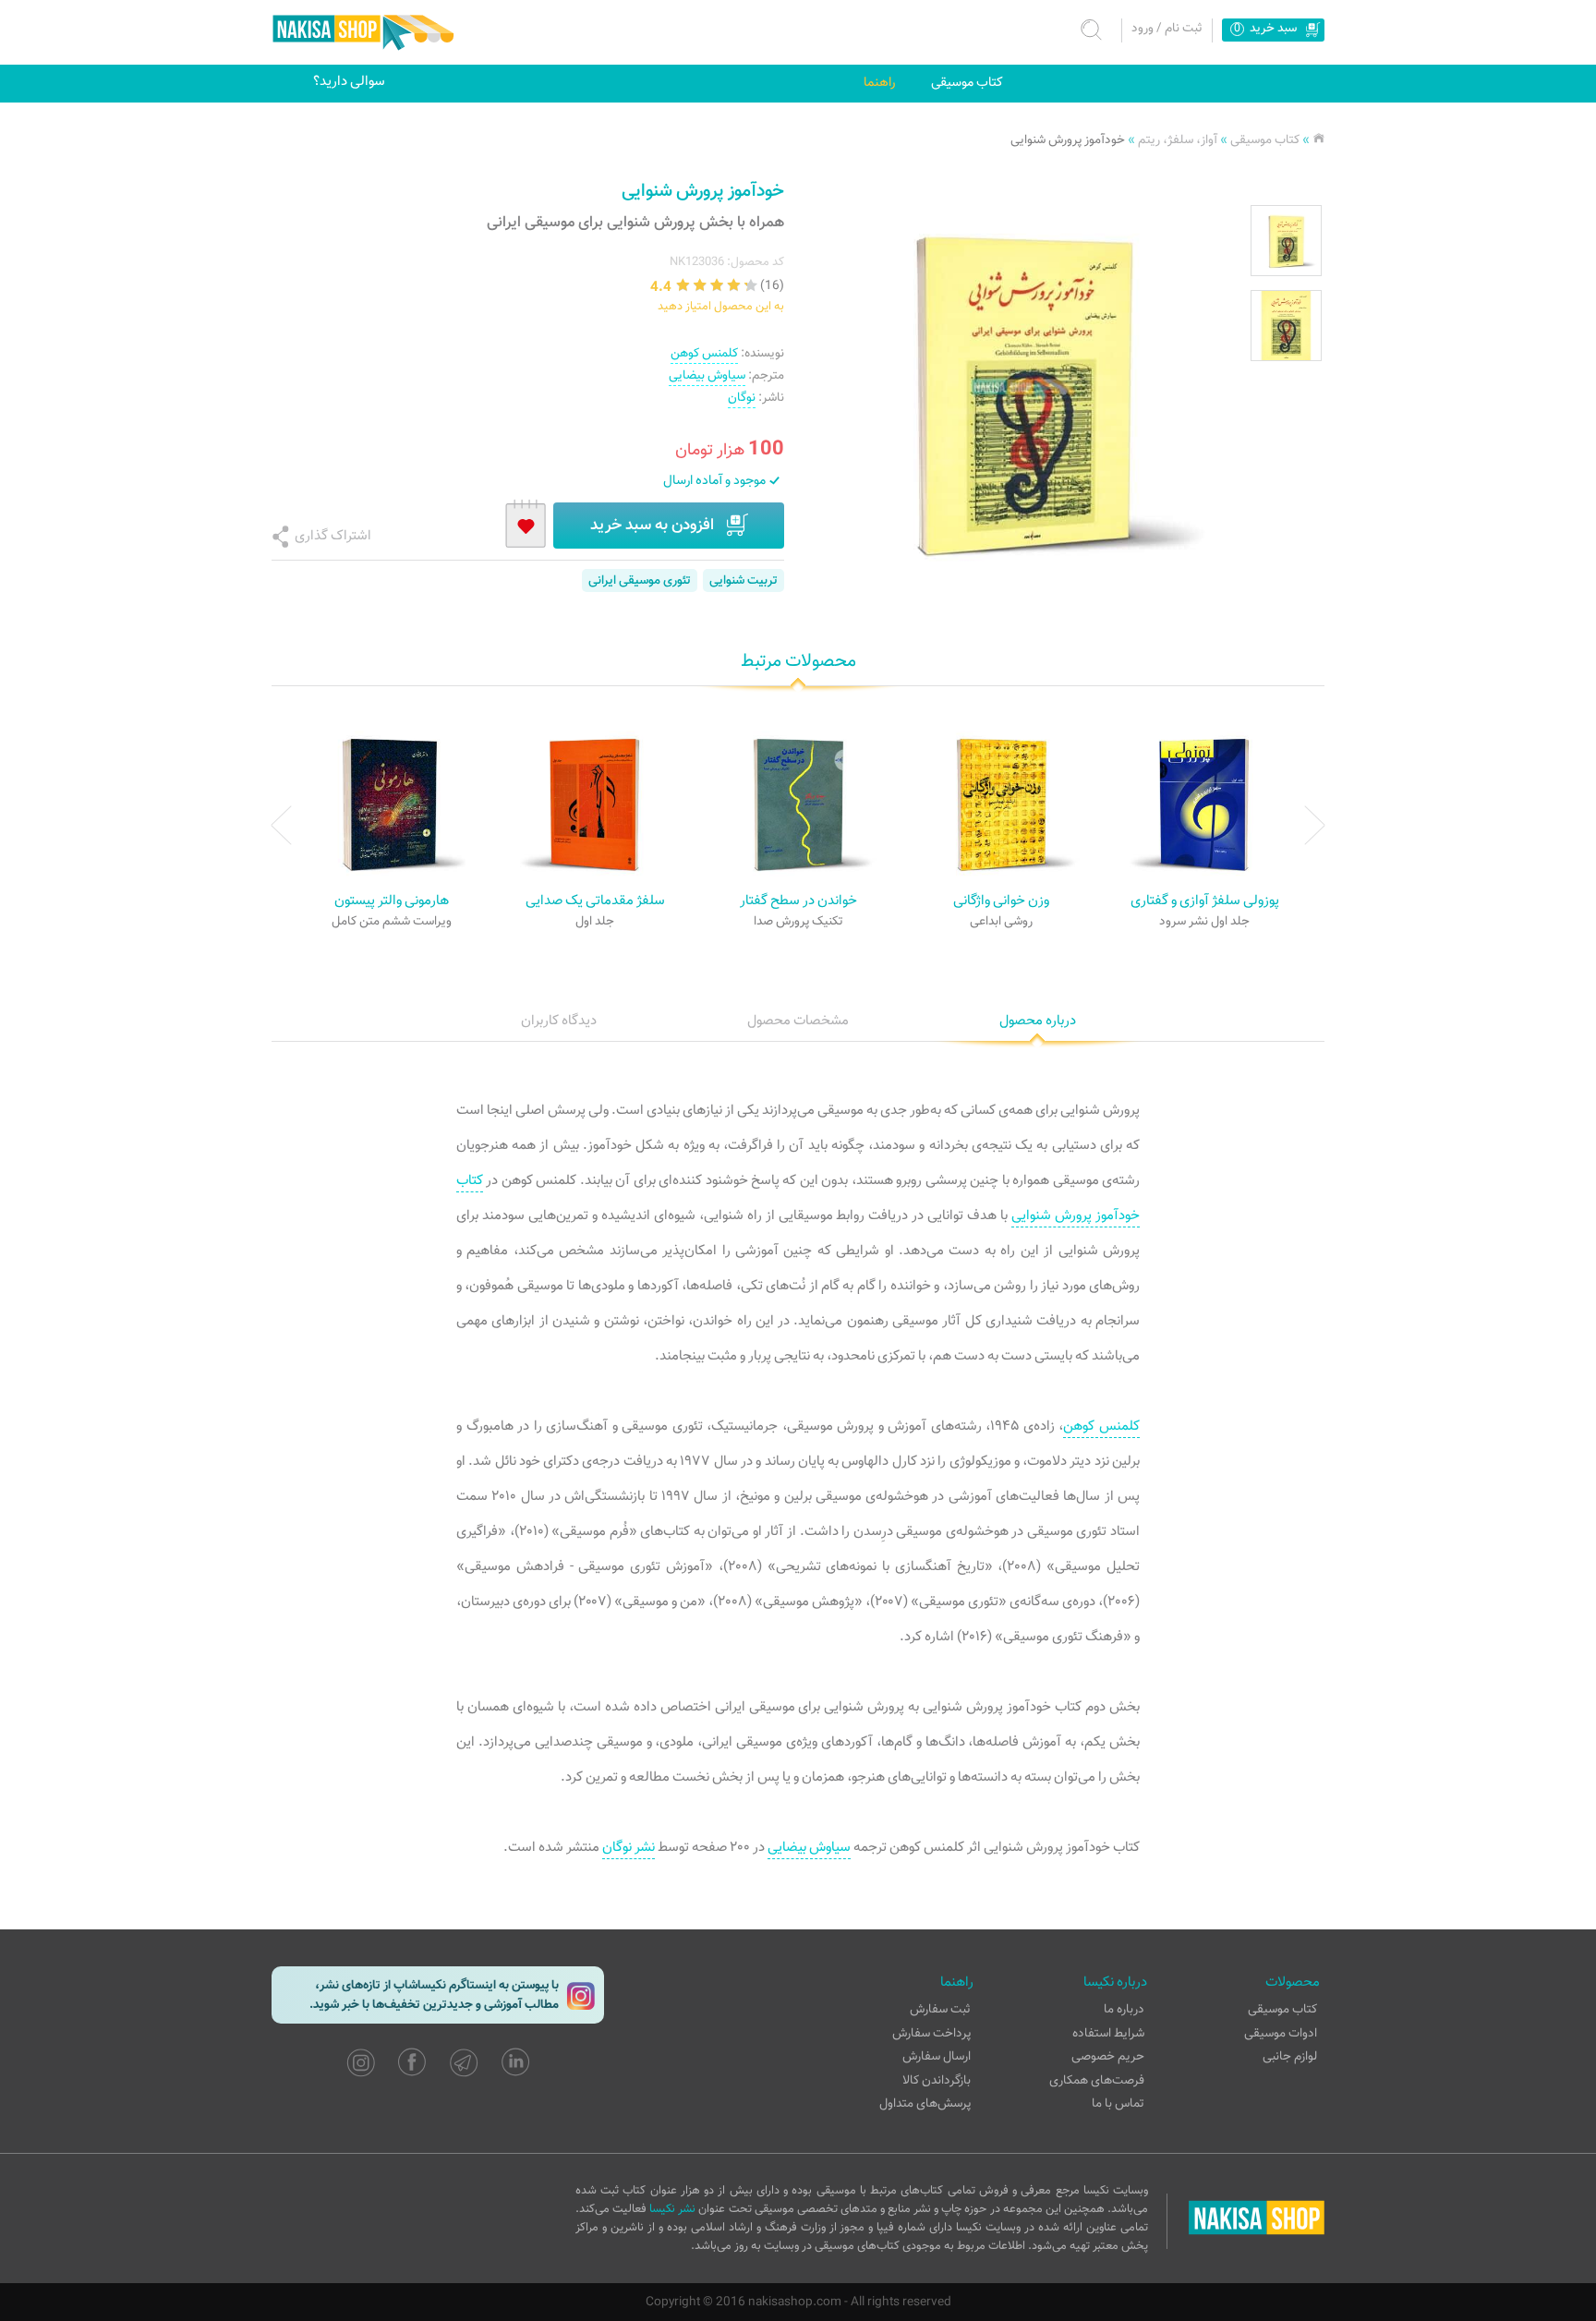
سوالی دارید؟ (349, 81)
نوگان (742, 398)
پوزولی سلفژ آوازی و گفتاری (1205, 901)
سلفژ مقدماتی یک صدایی (595, 901)
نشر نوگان (629, 1847)
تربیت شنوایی (744, 580)
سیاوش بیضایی (707, 375)
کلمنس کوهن (704, 353)
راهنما (879, 83)
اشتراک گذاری (333, 536)
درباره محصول (1038, 1021)
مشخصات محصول (798, 1021)
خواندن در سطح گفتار (798, 901)
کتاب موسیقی (967, 83)
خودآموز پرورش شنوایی (1068, 140)
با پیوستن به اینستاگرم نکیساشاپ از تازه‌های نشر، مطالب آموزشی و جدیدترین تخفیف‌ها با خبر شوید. (434, 1995)
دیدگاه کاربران (559, 1021)
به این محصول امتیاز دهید (721, 307)
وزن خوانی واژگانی (1001, 901)
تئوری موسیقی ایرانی (640, 580)
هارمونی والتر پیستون (392, 901)
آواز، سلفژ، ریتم (1178, 140)
